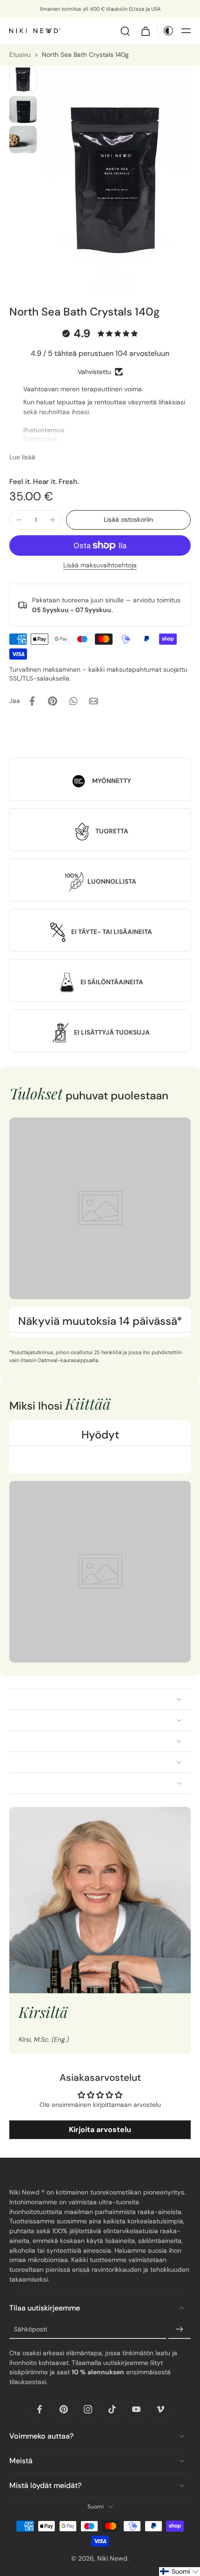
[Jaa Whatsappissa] (73, 701)
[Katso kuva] (23, 79)
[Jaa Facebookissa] (32, 701)
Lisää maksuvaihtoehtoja (100, 566)
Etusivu (20, 55)
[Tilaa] (180, 2330)
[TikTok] (112, 2409)
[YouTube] (136, 2409)
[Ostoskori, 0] (146, 31)
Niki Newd (112, 2558)
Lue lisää (22, 457)
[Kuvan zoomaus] (116, 179)
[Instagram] (88, 2409)
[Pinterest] (64, 2409)
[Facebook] (40, 2409)
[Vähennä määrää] (19, 520)
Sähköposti (30, 2329)
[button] (186, 31)
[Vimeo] (160, 2409)
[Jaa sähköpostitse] (93, 701)
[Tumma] (166, 31)
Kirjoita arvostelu (100, 2130)
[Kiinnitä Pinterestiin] (53, 701)
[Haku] (125, 31)
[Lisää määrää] (53, 520)
